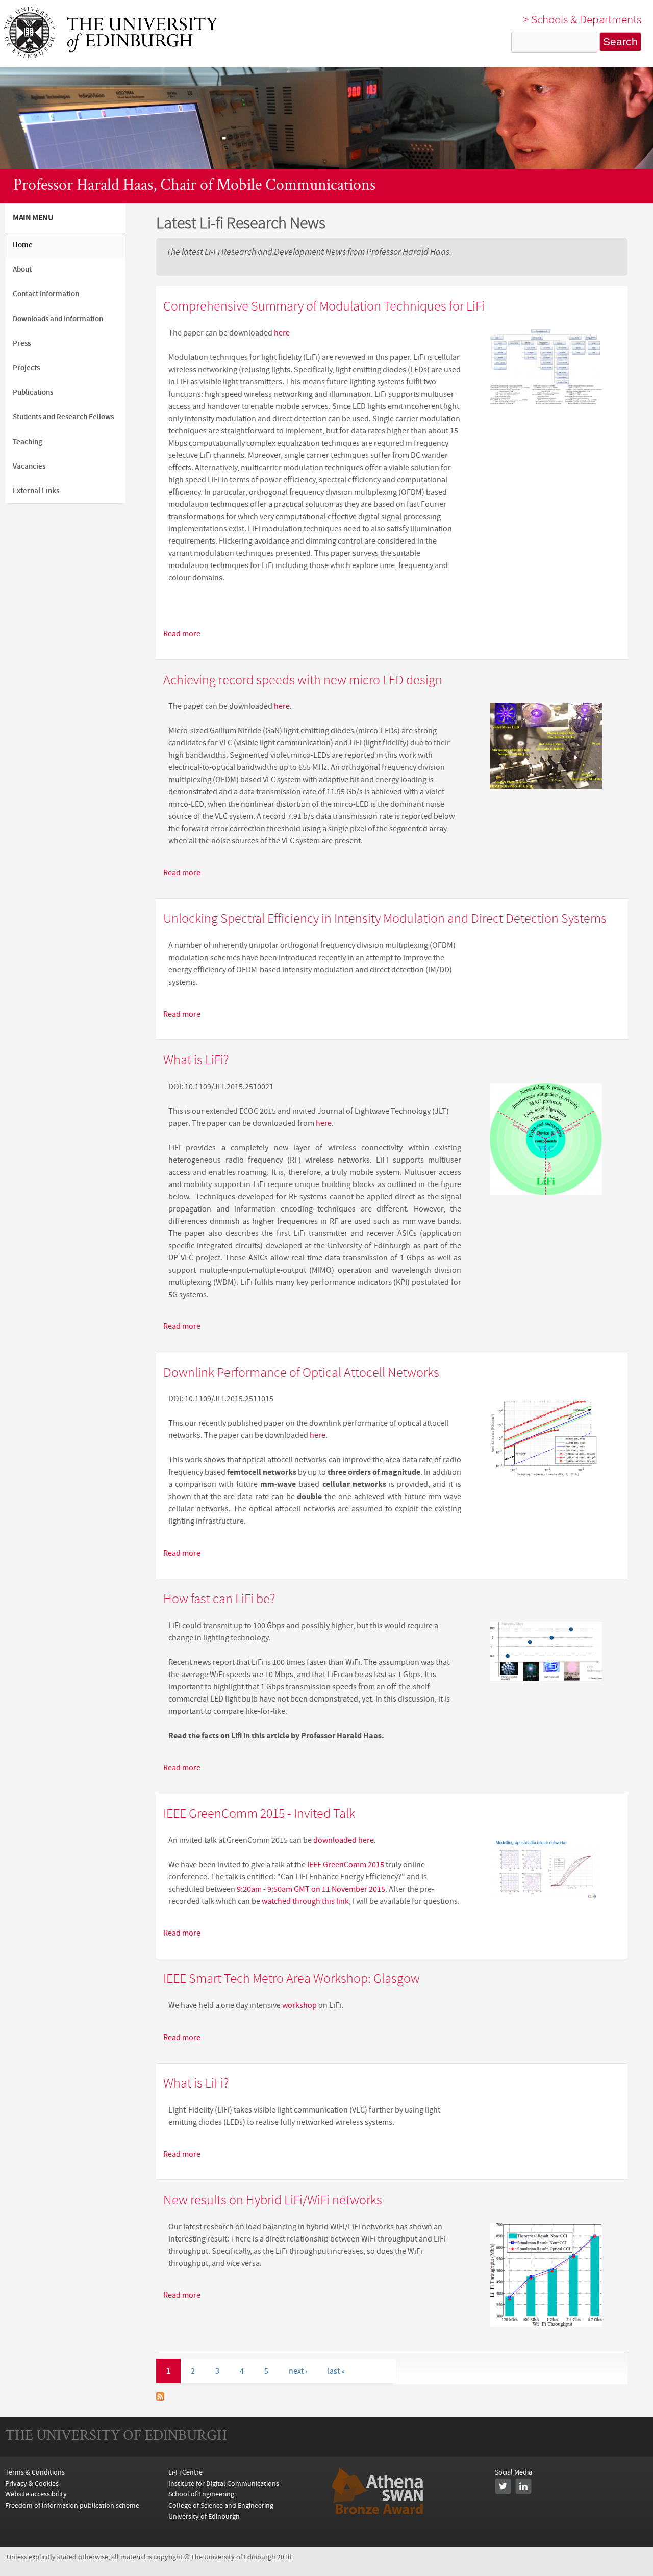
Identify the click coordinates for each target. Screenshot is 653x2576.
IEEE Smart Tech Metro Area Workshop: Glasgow (292, 1979)
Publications (33, 392)
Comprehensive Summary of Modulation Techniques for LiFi (324, 307)
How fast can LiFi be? (219, 1600)
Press (22, 343)
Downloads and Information (58, 319)
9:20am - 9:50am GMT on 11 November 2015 (311, 1889)
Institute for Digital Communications (224, 2483)
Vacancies (29, 466)
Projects (26, 368)
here (281, 333)
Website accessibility (36, 2494)
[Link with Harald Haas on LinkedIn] (523, 2486)
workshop (299, 2005)
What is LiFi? (196, 1061)
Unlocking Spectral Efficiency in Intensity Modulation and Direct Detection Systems (385, 919)
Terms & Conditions (35, 2472)
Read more (182, 634)
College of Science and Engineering (221, 2505)
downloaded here (344, 1840)
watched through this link (305, 1901)
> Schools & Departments (582, 20)
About (22, 269)
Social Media (513, 2472)
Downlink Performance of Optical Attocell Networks (301, 1373)
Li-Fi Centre (185, 2472)
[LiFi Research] (111, 56)
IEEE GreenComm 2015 (346, 1865)
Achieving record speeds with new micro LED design (303, 681)
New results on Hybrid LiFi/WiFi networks (273, 2201)
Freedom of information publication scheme (72, 2505)
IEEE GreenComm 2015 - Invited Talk (259, 1814)
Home (23, 245)
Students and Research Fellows (63, 417)
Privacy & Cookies (32, 2483)
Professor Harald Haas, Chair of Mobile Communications (194, 186)
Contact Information (46, 294)
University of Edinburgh (204, 2517)
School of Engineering (201, 2494)
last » (336, 2371)
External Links (36, 491)
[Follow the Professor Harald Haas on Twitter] (503, 2486)
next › (298, 2371)
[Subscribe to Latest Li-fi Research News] (160, 2398)
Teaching (28, 442)
